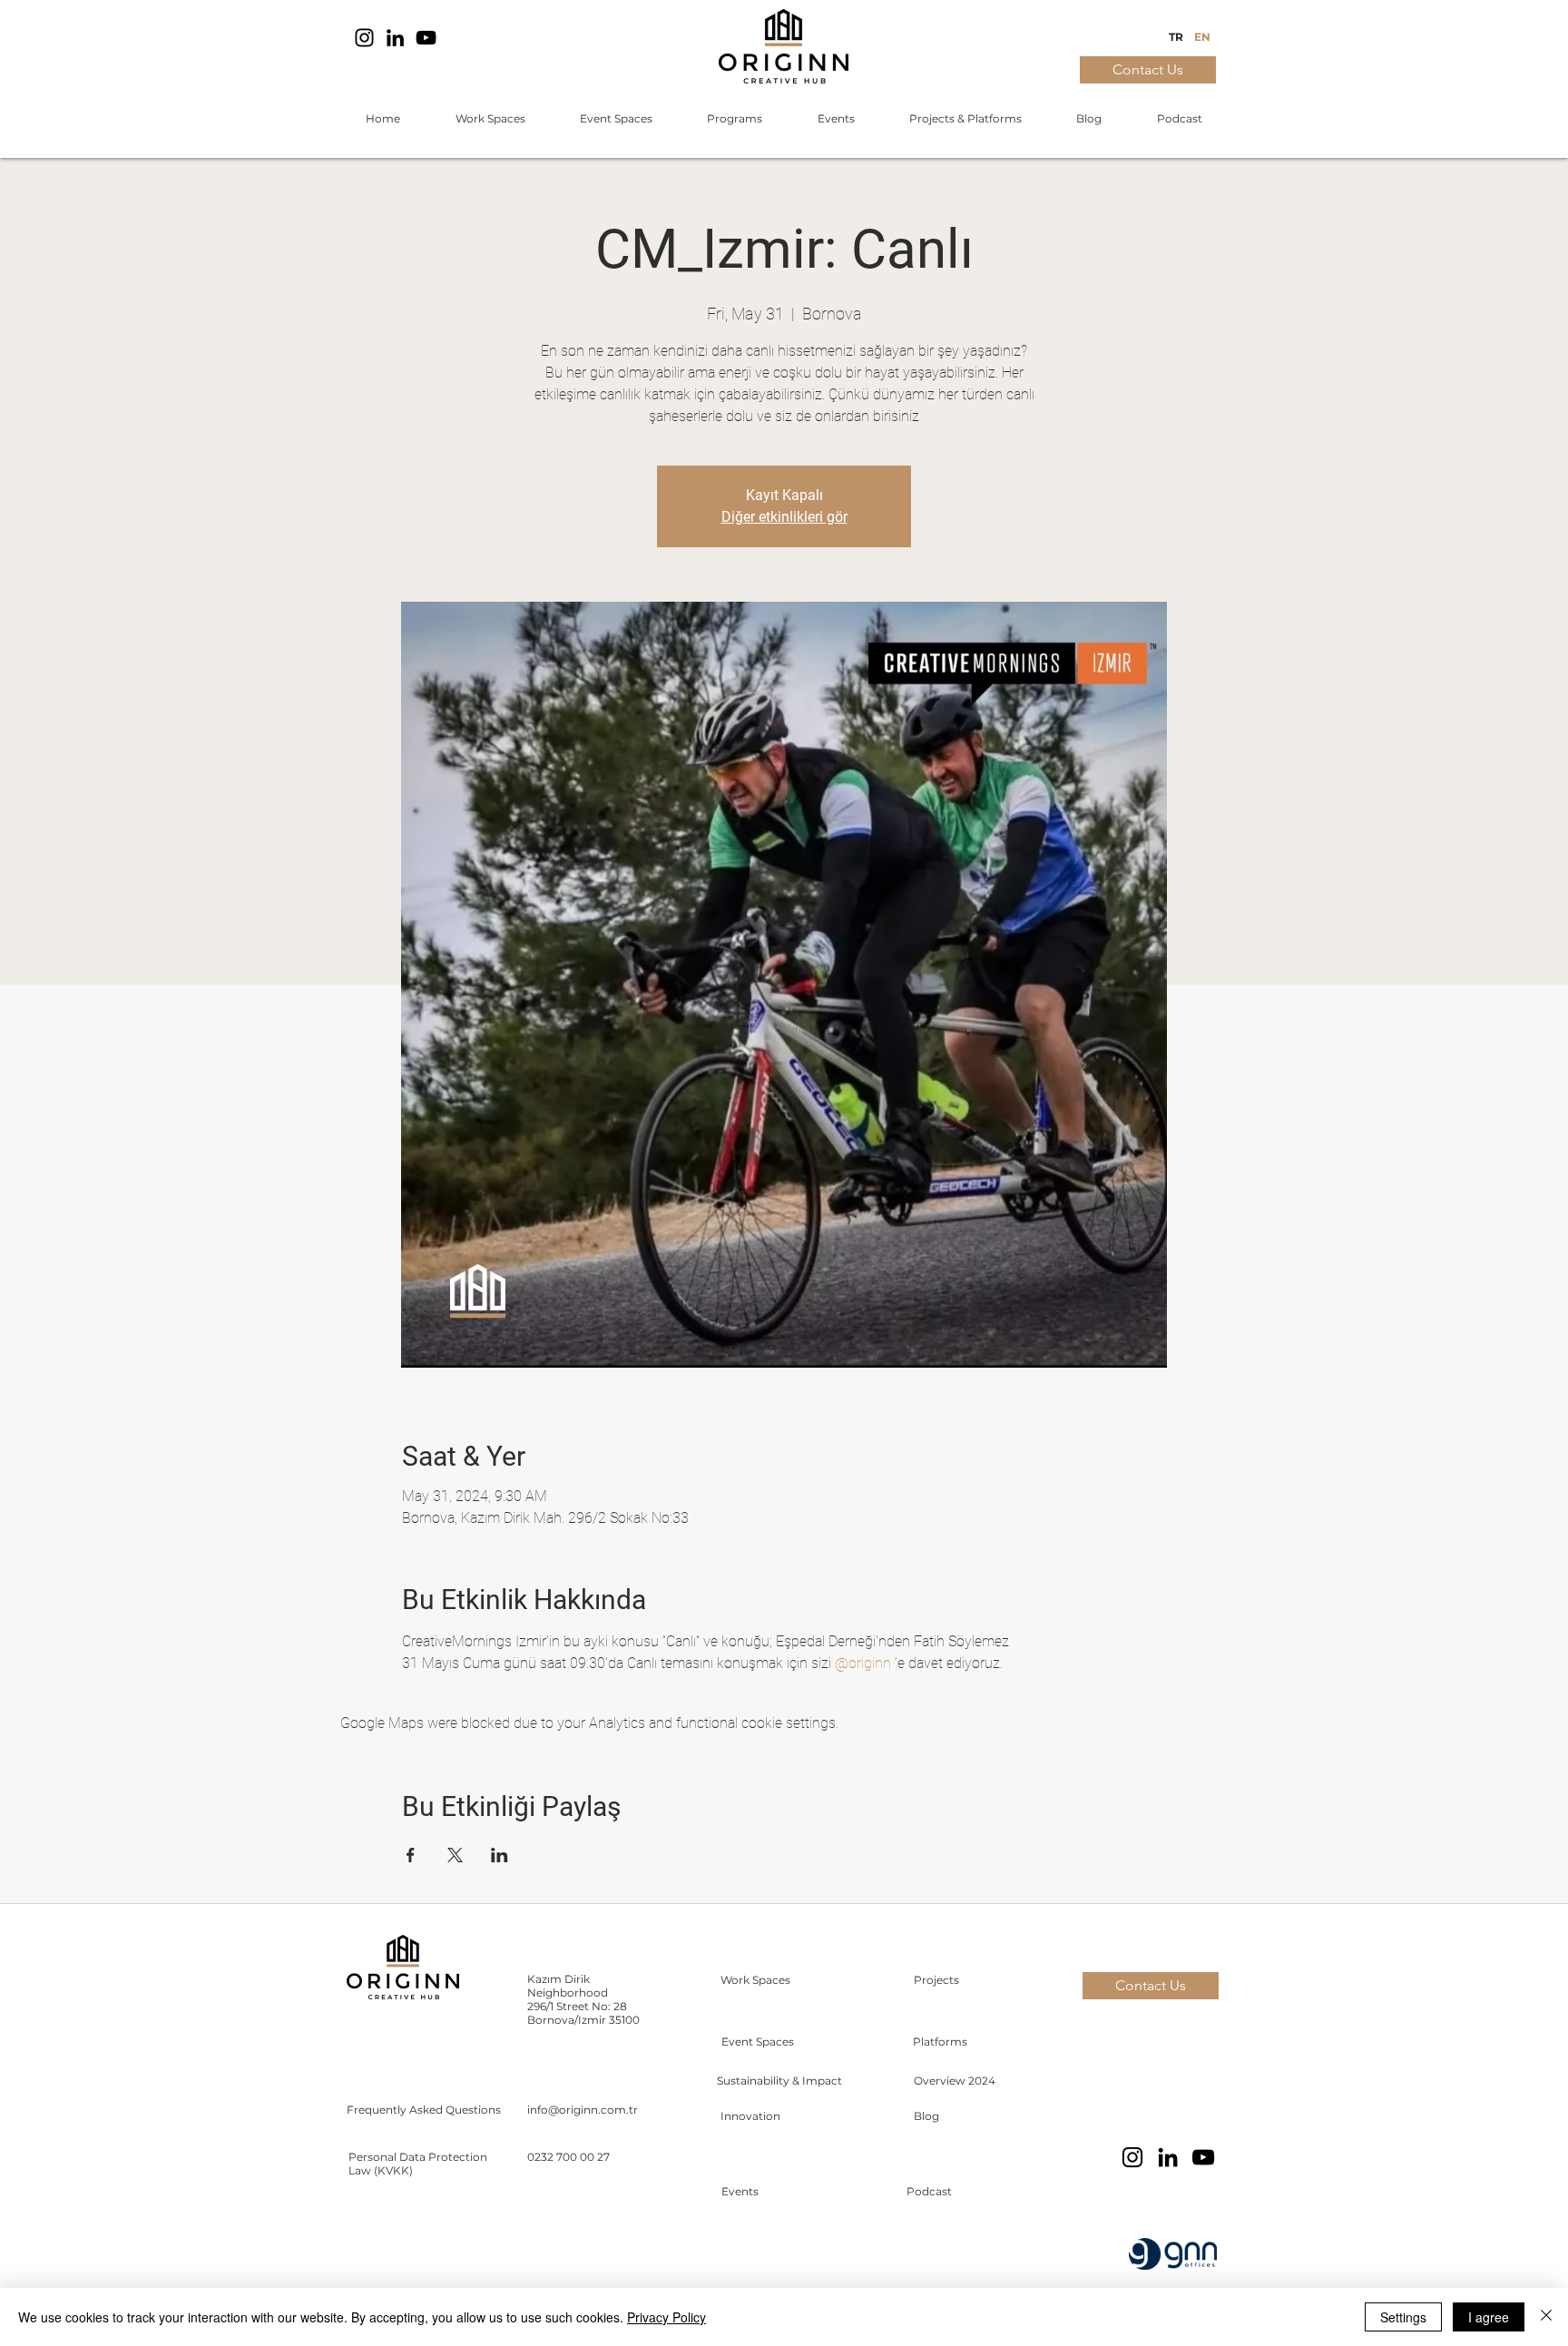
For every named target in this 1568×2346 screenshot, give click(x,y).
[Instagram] (364, 38)
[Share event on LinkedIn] (500, 1855)
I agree (1489, 2317)
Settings (1403, 2317)
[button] (490, 119)
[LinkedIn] (395, 38)
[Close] (1546, 2317)
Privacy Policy (666, 2317)
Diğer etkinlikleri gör (784, 517)
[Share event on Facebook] (411, 1855)
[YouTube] (426, 38)
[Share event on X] (455, 1855)
